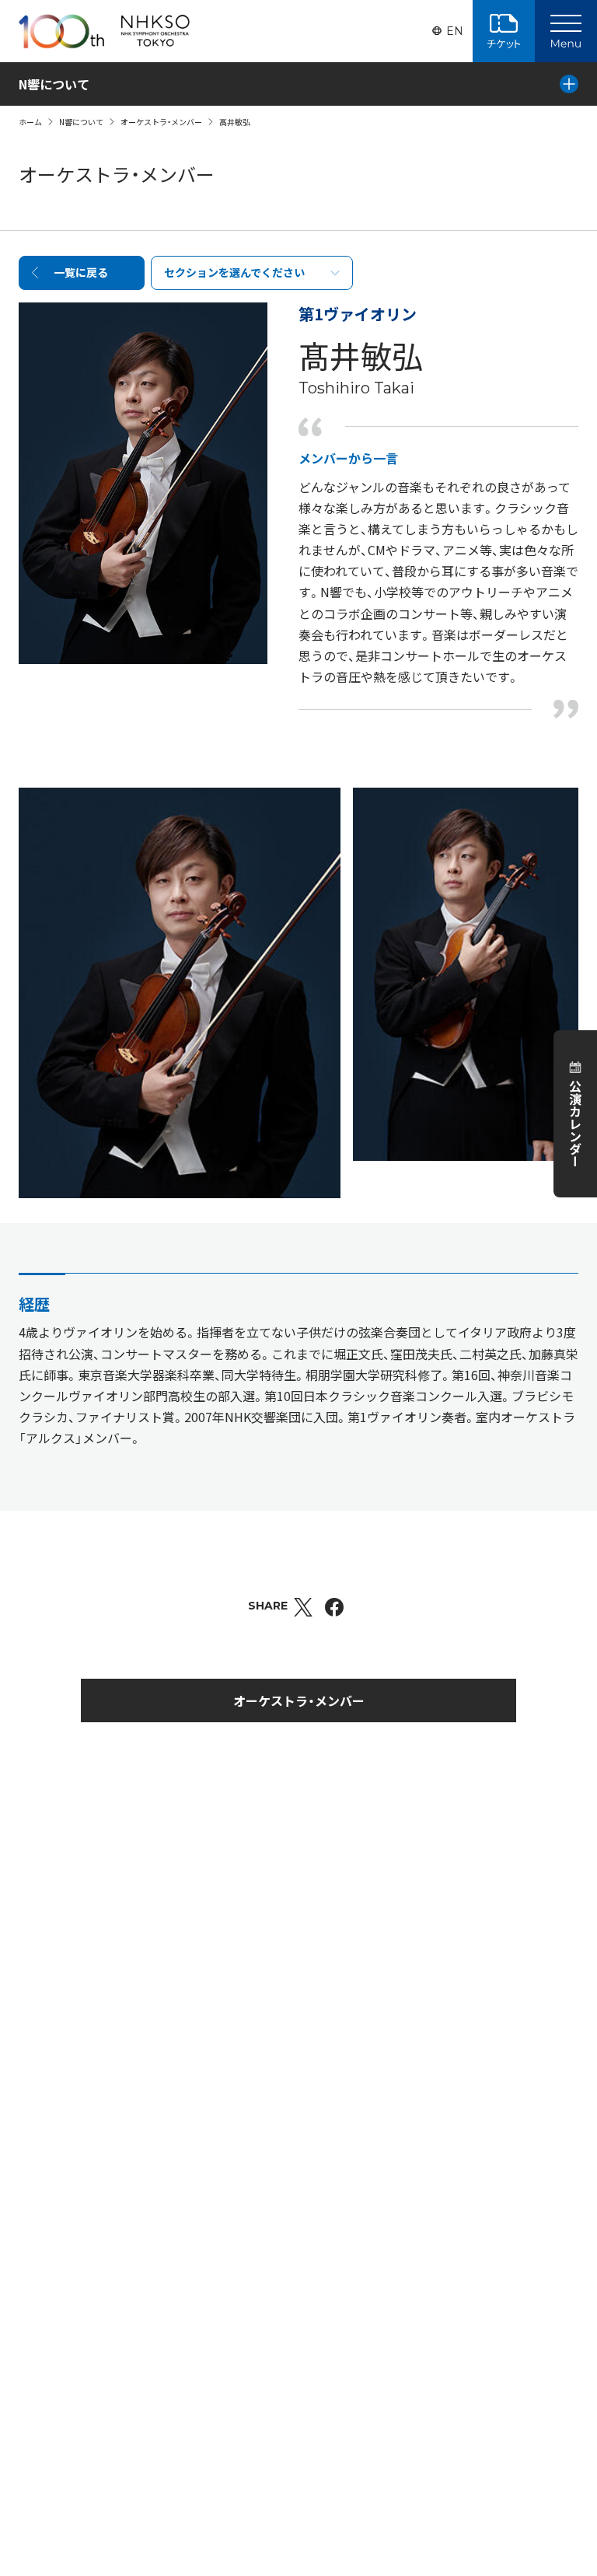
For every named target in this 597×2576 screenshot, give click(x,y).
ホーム (30, 122)
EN (455, 31)
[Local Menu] (569, 84)
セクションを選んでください (234, 272)
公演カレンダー (575, 1124)
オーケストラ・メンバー (161, 122)
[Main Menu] (566, 31)
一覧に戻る (81, 272)
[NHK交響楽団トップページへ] (104, 31)
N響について (81, 122)
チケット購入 (504, 31)
